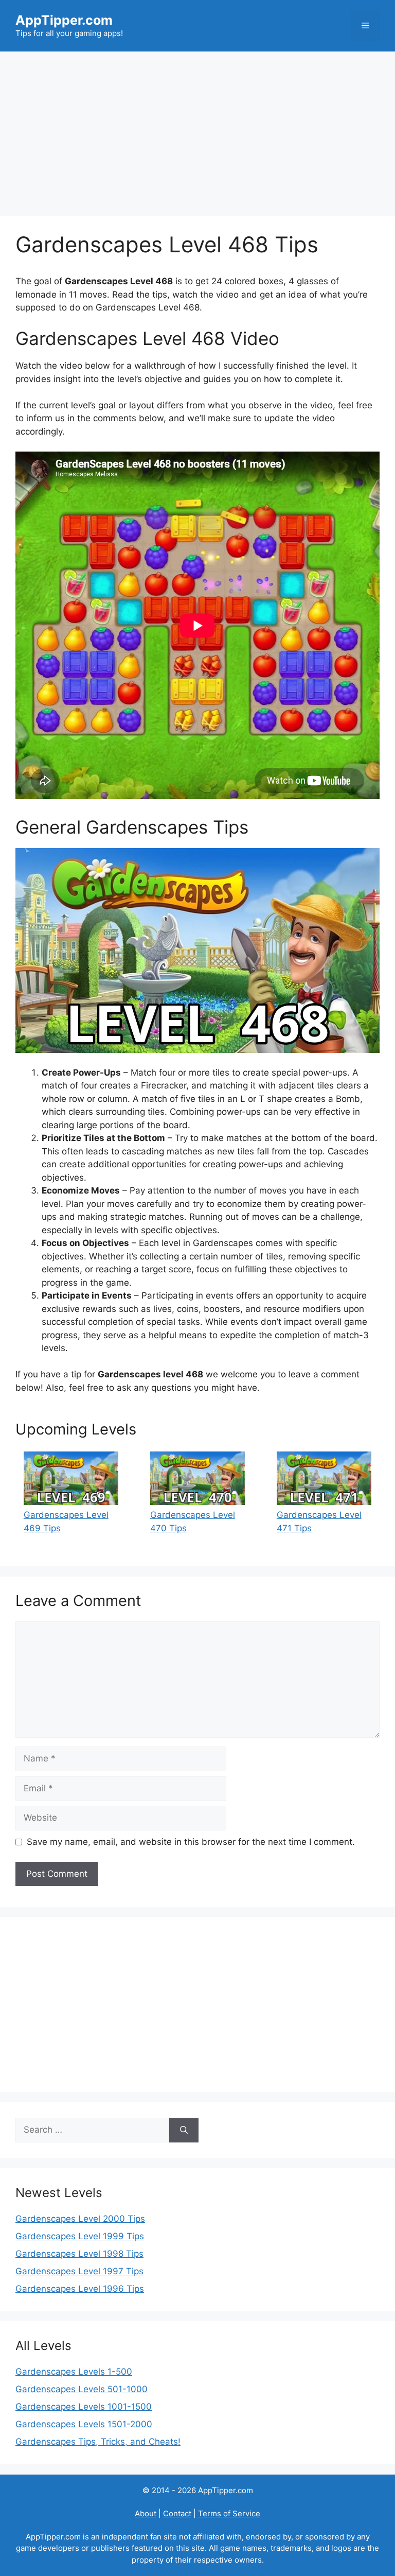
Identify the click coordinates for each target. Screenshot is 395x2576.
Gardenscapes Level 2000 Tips (80, 2219)
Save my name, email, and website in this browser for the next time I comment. (191, 1842)
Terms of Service (229, 2513)
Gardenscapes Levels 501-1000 (82, 2389)
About (146, 2513)
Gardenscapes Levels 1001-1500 (84, 2407)
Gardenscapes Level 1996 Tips (80, 2289)
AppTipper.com (64, 20)
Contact (177, 2513)
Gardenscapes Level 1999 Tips (80, 2236)
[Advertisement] (197, 129)
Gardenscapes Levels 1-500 (74, 2372)
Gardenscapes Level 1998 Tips (79, 2254)
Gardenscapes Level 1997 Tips (79, 2271)
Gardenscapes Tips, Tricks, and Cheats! (98, 2442)
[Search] (184, 2130)
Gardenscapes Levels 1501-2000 (84, 2424)
